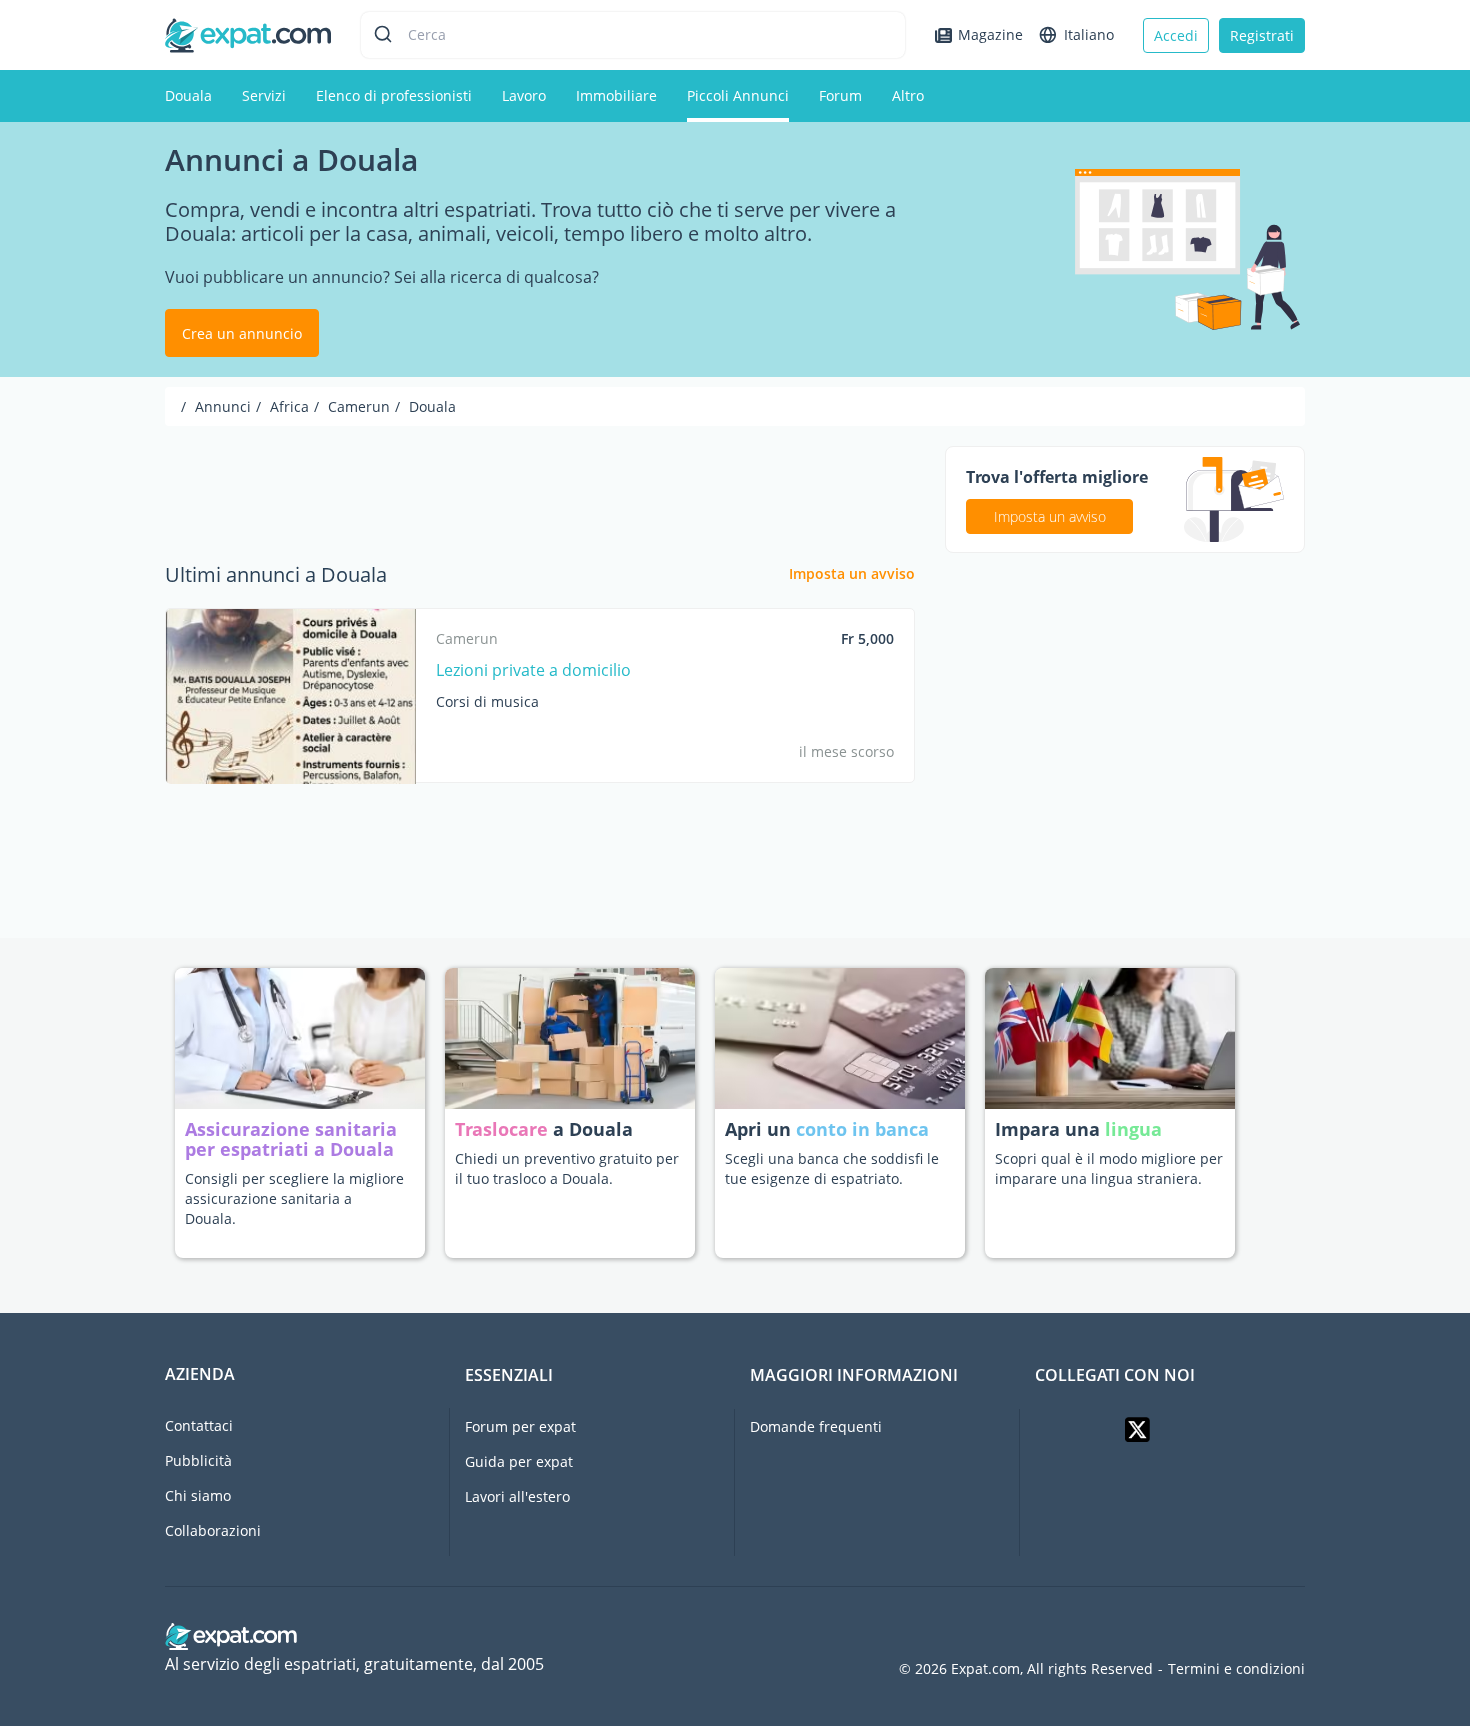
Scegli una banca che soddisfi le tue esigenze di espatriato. (832, 1168)
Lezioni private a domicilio (533, 670)
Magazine (990, 34)
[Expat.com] (248, 33)
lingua (1133, 1129)
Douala (188, 95)
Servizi (264, 95)
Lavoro (524, 95)
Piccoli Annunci (738, 95)
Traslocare (504, 1129)
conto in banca (862, 1129)
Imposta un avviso (852, 573)
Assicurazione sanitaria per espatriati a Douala (291, 1139)
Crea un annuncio (242, 333)
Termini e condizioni (1236, 1669)
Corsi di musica (487, 701)
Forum (840, 95)
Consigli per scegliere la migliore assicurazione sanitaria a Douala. (294, 1198)
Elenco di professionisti (394, 95)
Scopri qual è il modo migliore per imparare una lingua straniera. (1109, 1168)
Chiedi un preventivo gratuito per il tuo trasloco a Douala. (567, 1168)
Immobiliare (616, 95)
